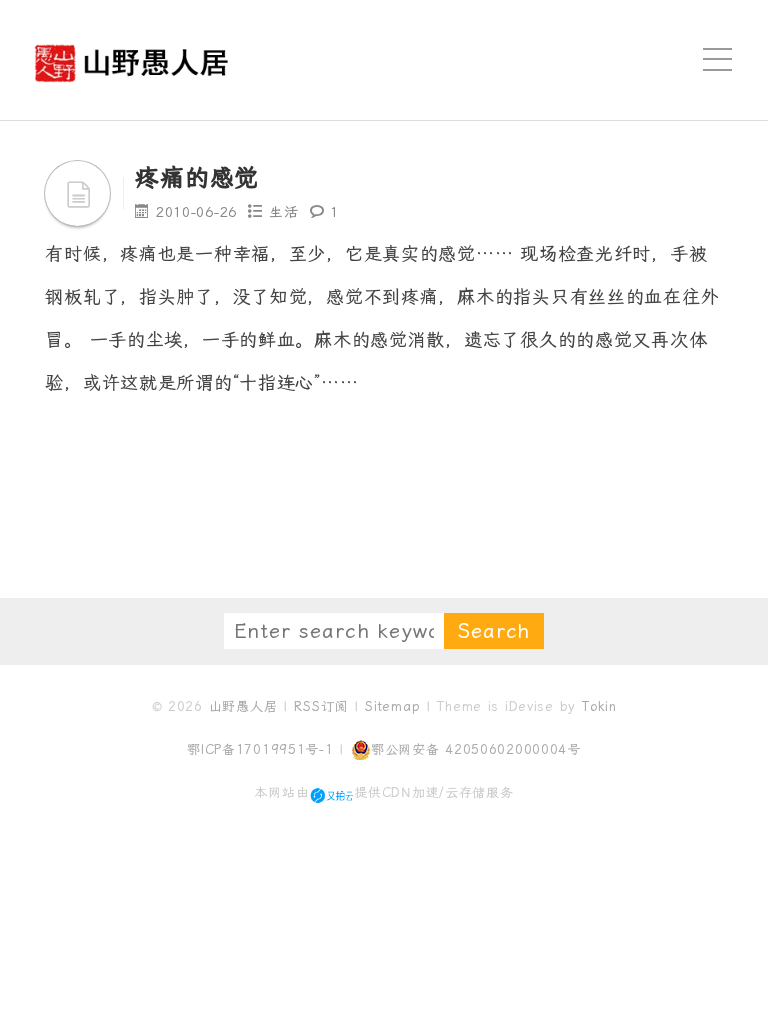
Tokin (599, 706)
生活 (283, 212)
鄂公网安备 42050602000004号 (476, 749)
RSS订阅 (321, 706)
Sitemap (392, 706)
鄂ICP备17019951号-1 (260, 749)
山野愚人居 (243, 706)
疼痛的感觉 (197, 178)
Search (494, 631)
